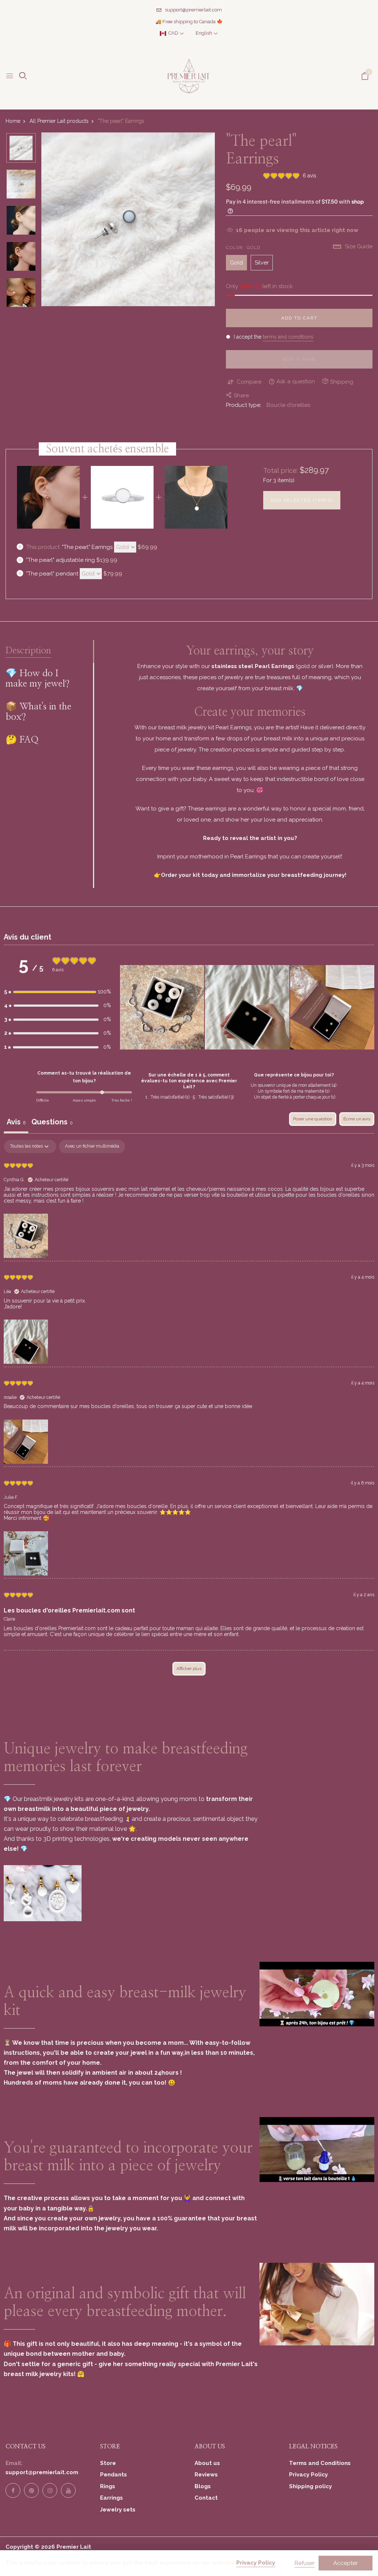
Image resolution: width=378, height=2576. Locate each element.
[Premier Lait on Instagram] (50, 2490)
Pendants (114, 2475)
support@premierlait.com (193, 10)
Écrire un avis (357, 1119)
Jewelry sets (118, 2510)
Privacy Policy (308, 2475)
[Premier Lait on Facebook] (13, 2490)
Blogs (203, 2486)
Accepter (346, 2563)
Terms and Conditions (320, 2463)
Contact (206, 2498)
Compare (249, 382)
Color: (243, 248)
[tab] (52, 1123)
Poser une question (313, 1119)
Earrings (111, 2498)
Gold (236, 263)
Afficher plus (189, 1669)
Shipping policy (310, 2486)
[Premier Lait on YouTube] (68, 2490)
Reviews (206, 2475)
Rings (108, 2486)
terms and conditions (288, 337)
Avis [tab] (16, 1122)
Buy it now (299, 359)
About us (207, 2463)
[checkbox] (92, 1147)
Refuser (305, 2563)
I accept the (273, 337)
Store (108, 2463)
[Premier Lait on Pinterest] (31, 2490)
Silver (262, 263)
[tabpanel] (189, 1411)
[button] (58, 992)
